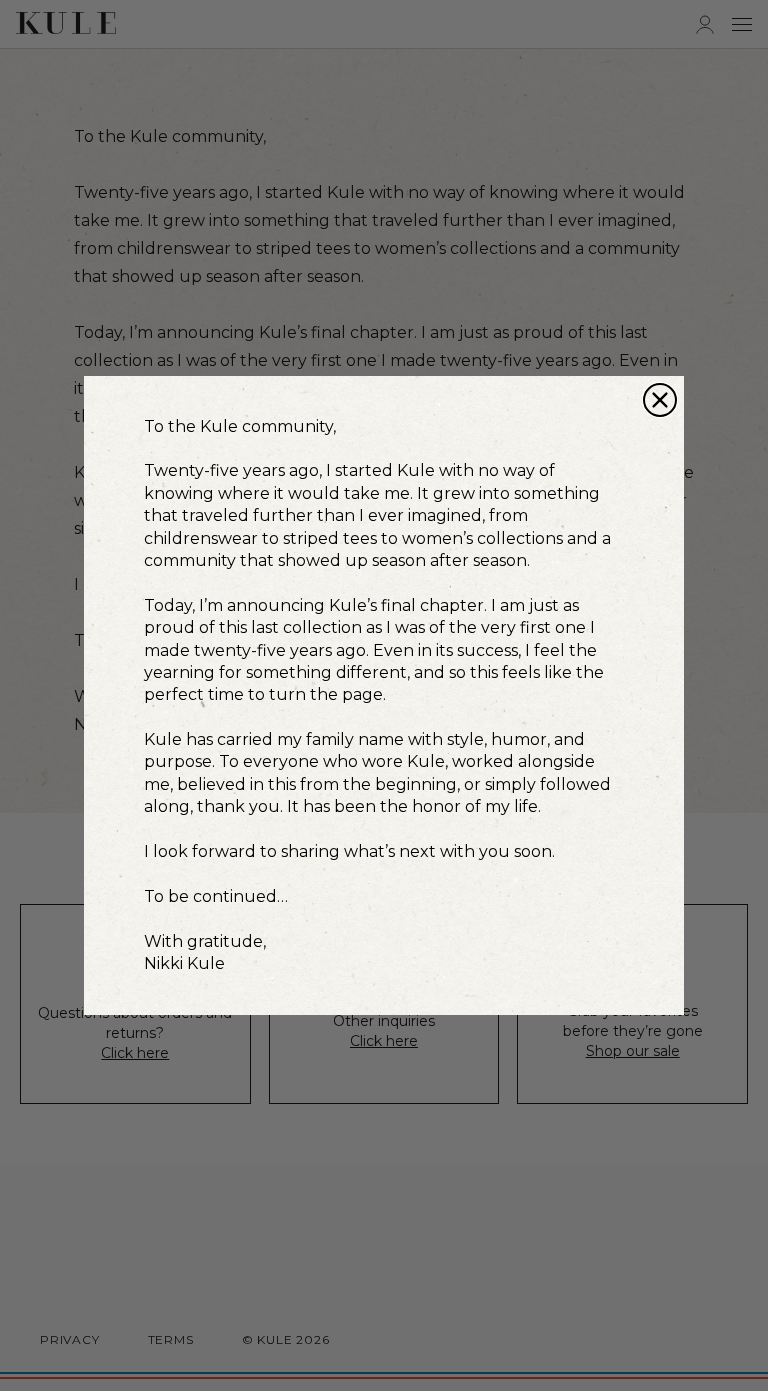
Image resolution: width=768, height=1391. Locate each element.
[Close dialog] (660, 400)
